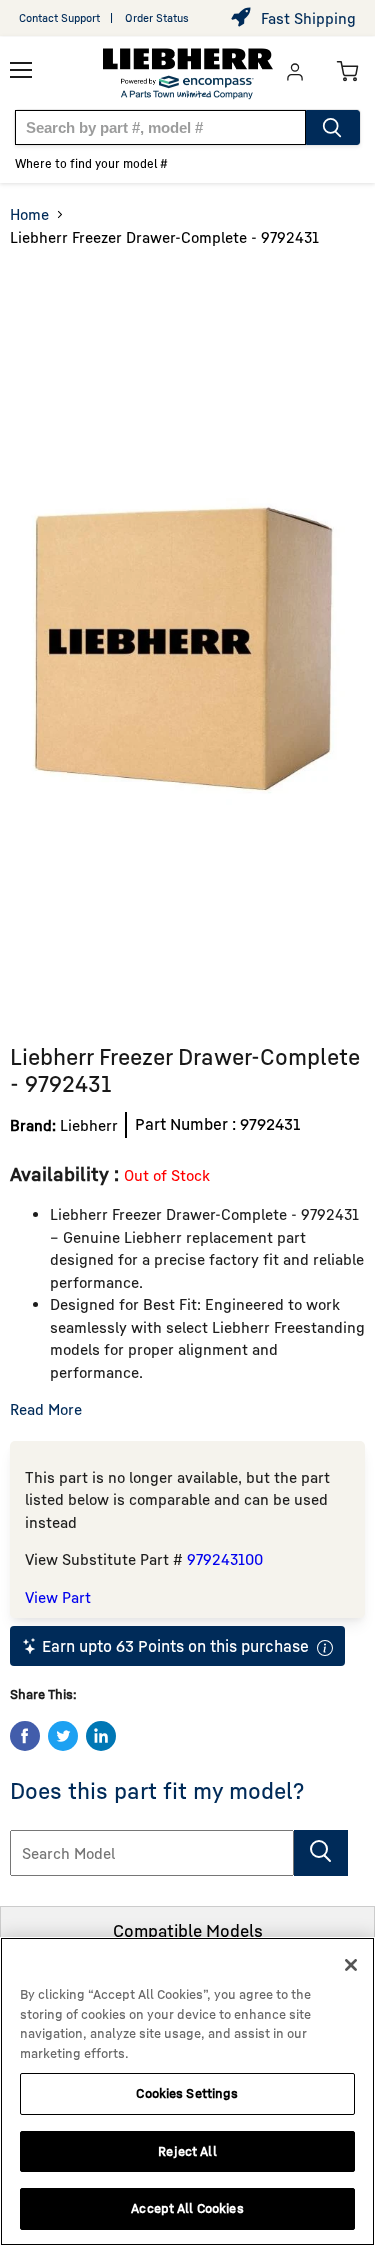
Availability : (67, 1173)
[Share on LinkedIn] (101, 1736)
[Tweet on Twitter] (63, 1736)
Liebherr (89, 1125)
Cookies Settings (187, 2093)
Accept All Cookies (187, 2208)
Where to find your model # (91, 163)
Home (29, 214)
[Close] (351, 1965)
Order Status (157, 17)
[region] (187, 2091)
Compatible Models (188, 1930)
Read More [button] (46, 1409)
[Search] (333, 127)
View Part (58, 1597)
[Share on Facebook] (25, 1736)
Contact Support (59, 17)
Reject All (187, 2151)
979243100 (225, 1559)
